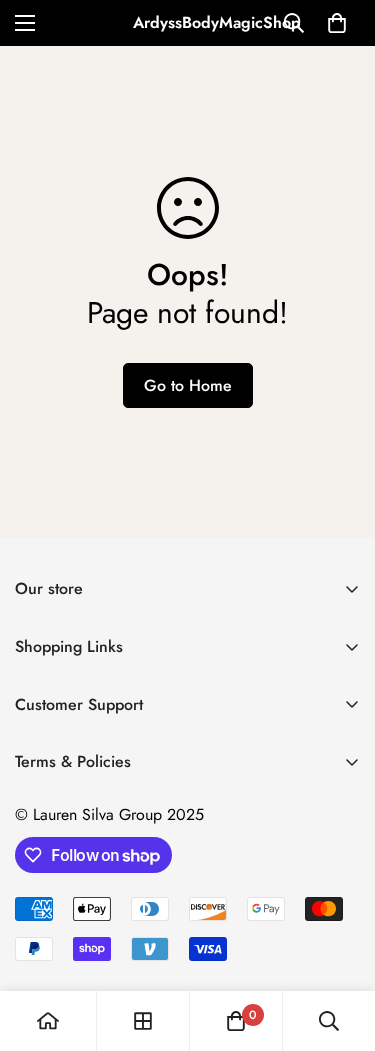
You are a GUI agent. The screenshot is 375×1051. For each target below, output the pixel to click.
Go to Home (188, 385)
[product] (48, 1021)
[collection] (143, 1021)
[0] (337, 23)
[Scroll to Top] (339, 945)
